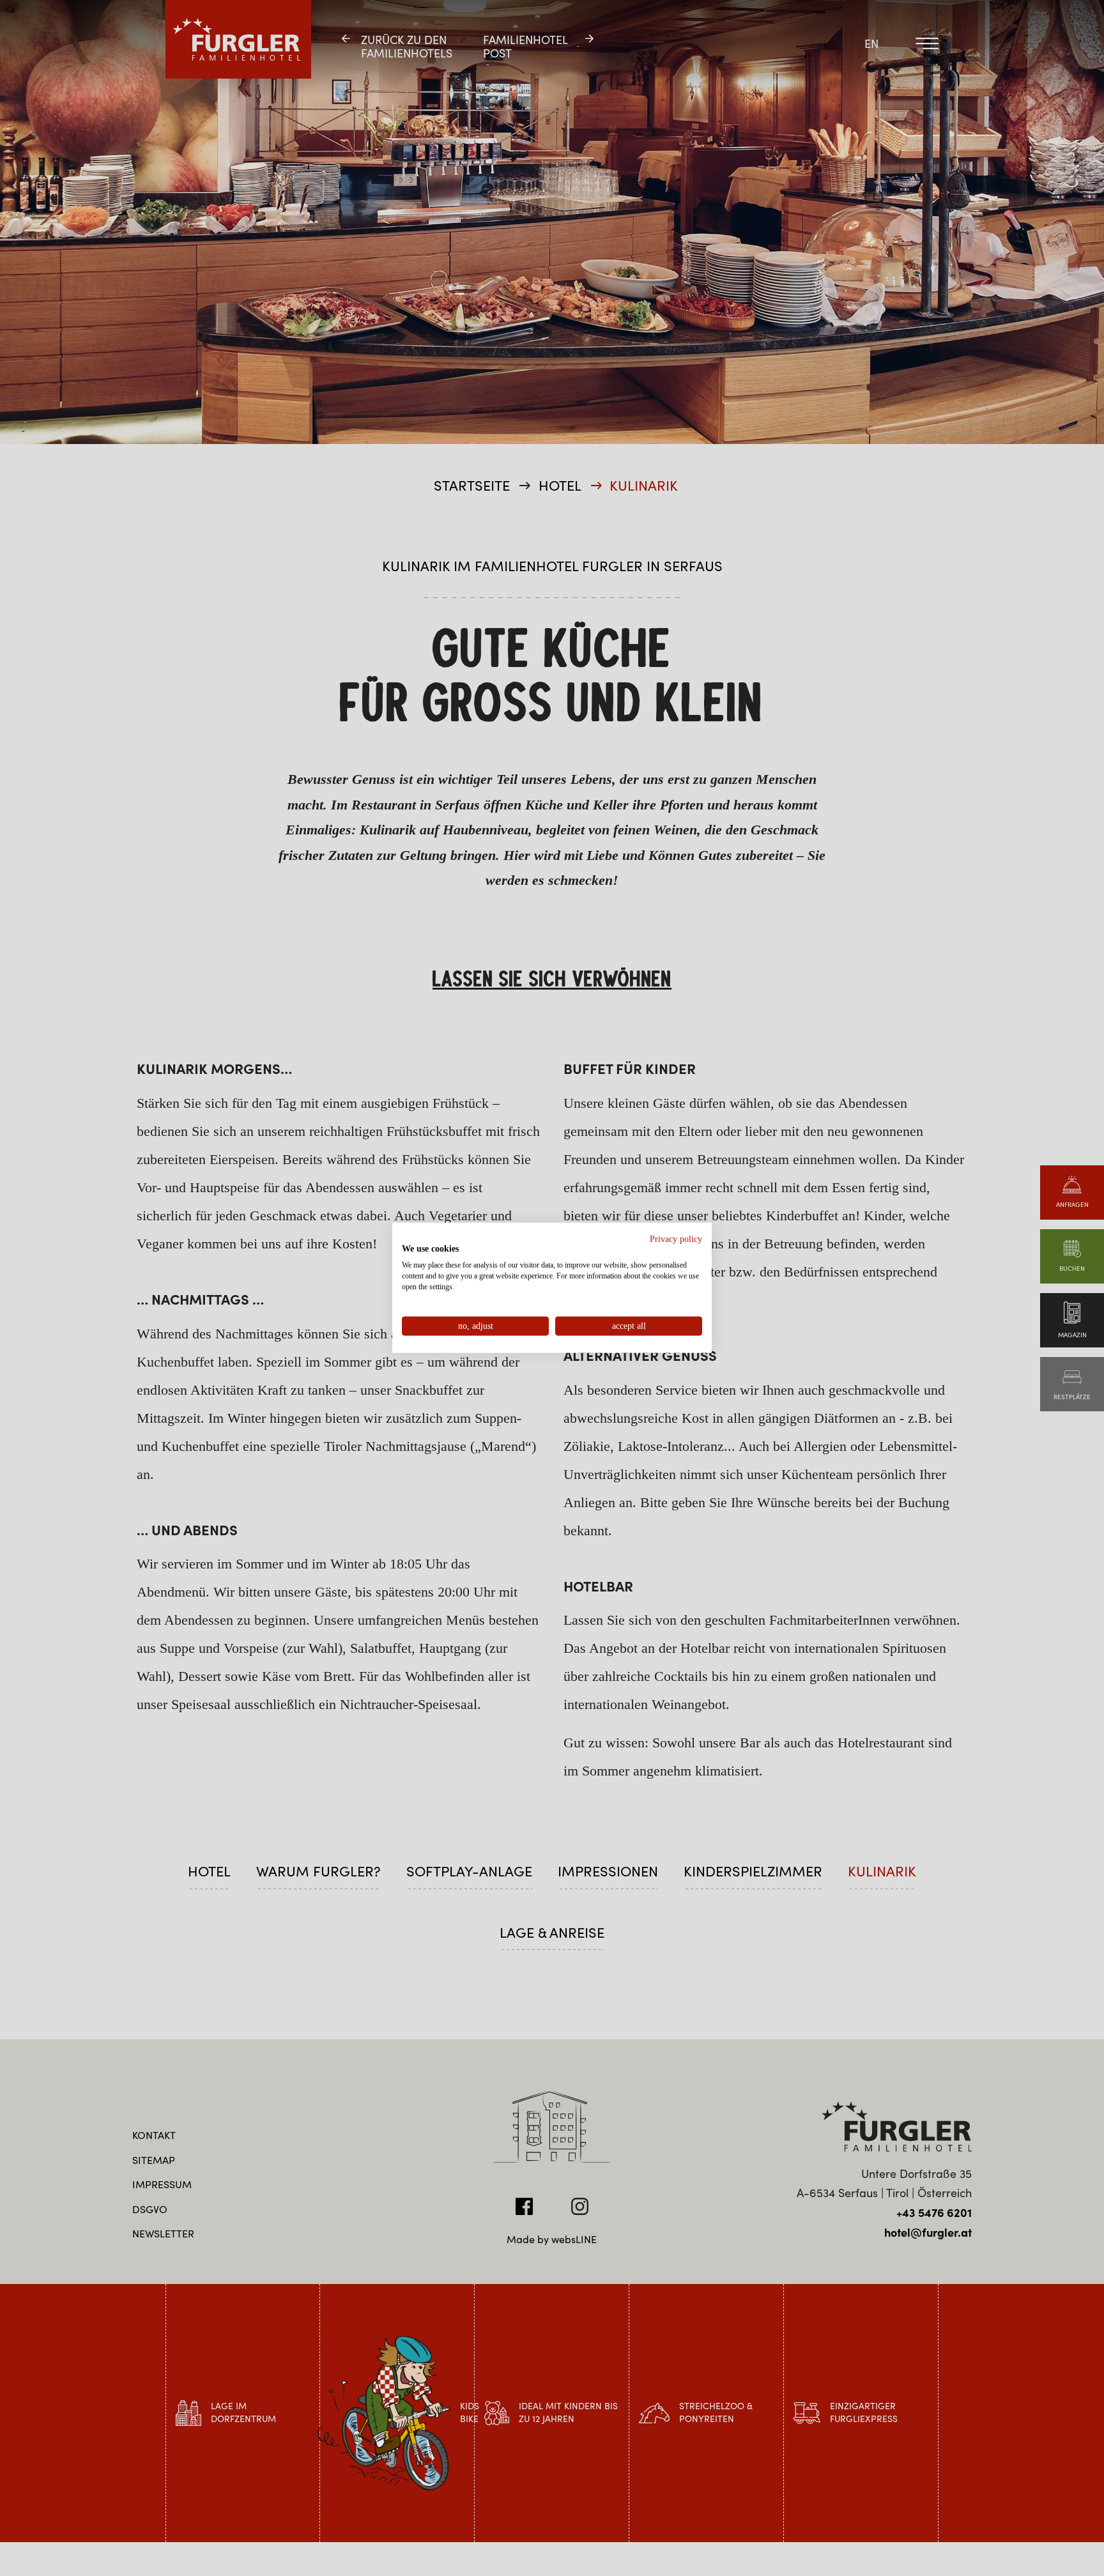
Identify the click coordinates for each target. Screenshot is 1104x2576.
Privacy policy (676, 1239)
